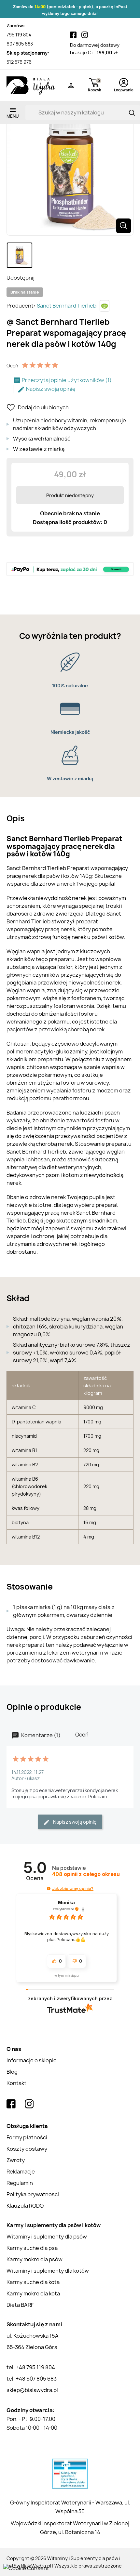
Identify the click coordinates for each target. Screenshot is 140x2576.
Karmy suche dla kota (33, 2282)
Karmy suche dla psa (32, 2248)
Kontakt (16, 2083)
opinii (86, 1874)
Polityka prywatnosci (33, 2194)
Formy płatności (27, 2137)
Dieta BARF (20, 2305)
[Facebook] (73, 35)
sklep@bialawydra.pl (32, 2390)
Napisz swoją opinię (50, 389)
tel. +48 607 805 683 (32, 2379)
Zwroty (16, 2160)
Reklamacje (21, 2172)
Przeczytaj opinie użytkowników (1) (66, 380)
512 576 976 (19, 62)
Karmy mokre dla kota (33, 2293)
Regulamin (20, 2183)
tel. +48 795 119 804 (31, 2367)
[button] (49, 1889)
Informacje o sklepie (32, 2060)
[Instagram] (85, 35)
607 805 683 (20, 44)
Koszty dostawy (27, 2149)
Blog (12, 2072)
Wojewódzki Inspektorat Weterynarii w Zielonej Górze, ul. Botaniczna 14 (70, 2528)
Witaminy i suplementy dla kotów (48, 2271)
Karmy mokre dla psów (35, 2259)
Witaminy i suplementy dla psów (47, 2237)
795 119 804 (19, 35)
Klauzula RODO (25, 2206)
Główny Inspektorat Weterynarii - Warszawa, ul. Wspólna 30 (70, 2507)
